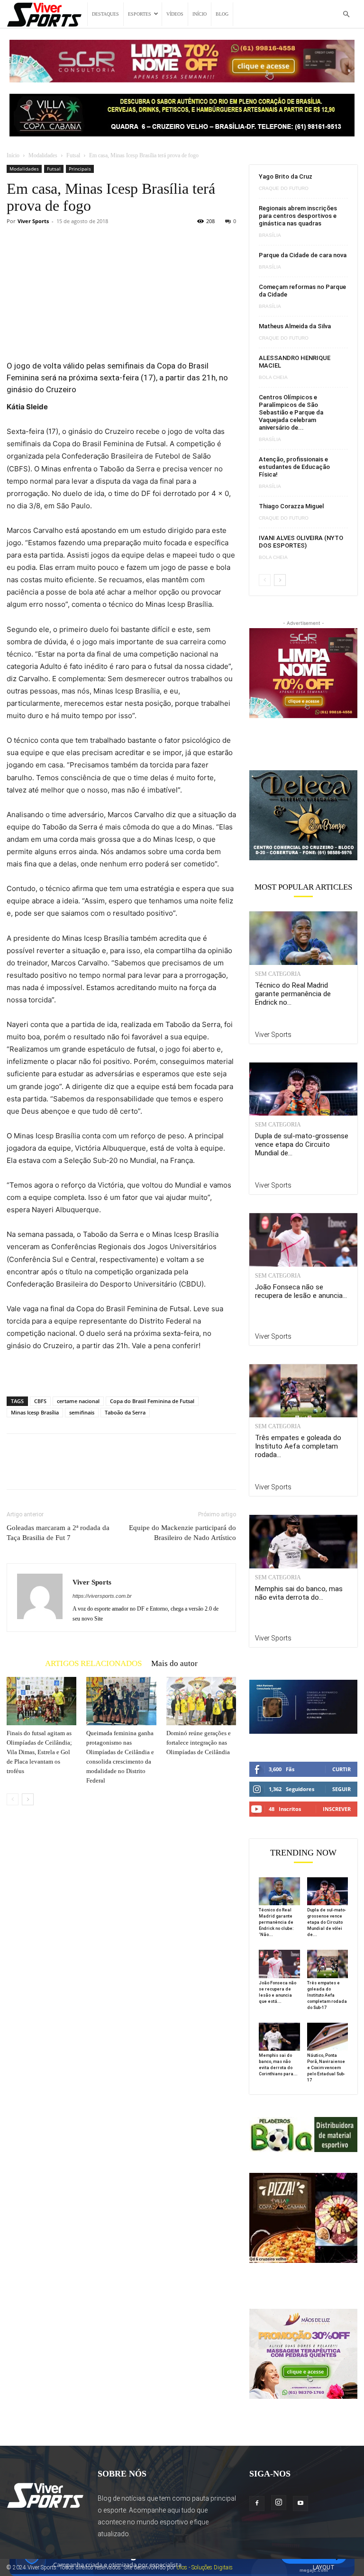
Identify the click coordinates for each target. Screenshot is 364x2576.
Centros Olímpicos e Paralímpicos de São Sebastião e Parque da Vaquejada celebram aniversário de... (291, 412)
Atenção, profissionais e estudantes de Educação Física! (294, 467)
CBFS (40, 1401)
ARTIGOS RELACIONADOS (93, 1663)
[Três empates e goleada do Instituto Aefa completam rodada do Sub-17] (303, 1391)
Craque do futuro (284, 189)
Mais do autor (174, 1663)
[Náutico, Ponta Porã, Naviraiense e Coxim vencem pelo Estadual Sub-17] (328, 2037)
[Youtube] (300, 2504)
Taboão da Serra (125, 1412)
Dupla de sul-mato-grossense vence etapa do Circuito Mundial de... (302, 1144)
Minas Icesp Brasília (35, 1412)
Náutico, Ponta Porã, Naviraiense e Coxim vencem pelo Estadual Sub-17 (326, 2068)
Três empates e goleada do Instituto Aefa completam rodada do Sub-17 (327, 1995)
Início (200, 14)
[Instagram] (279, 2503)
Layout (324, 2567)
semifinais (82, 1412)
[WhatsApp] (82, 1470)
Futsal (73, 155)
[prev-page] (13, 1799)
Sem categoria (278, 974)
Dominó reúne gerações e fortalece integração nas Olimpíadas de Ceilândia (199, 1743)
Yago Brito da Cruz (286, 176)
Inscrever (337, 1809)
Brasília (270, 235)
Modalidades (43, 155)
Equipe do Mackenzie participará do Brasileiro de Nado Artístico (182, 1533)
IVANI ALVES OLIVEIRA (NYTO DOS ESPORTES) (301, 542)
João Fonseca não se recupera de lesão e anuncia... (301, 1291)
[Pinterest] (60, 1470)
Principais (80, 169)
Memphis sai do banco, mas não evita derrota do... (299, 1593)
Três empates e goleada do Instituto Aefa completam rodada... (298, 1446)
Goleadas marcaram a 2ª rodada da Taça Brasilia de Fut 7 (58, 1533)
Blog (222, 14)
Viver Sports (33, 221)
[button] (346, 14)
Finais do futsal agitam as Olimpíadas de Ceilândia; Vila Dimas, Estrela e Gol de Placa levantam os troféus (39, 1752)
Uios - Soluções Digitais (205, 2567)
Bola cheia (273, 378)
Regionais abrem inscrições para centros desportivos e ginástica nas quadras (298, 216)
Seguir (341, 1789)
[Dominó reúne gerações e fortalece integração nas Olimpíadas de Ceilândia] (201, 1701)
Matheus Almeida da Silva (295, 326)
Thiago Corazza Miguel (291, 506)
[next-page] (28, 1799)
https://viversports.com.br (102, 1596)
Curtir (341, 1769)
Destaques (105, 14)
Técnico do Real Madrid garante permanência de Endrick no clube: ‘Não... (276, 1922)
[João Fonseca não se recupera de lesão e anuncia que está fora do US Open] (303, 1240)
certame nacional (78, 1401)
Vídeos (175, 14)
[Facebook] (16, 1470)
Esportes (140, 14)
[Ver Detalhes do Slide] (303, 815)
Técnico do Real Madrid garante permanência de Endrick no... (293, 994)
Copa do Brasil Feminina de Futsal (152, 1401)
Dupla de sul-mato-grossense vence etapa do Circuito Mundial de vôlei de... (327, 1922)
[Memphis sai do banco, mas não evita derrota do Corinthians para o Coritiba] (303, 1542)
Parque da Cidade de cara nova (303, 255)
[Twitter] (38, 1470)
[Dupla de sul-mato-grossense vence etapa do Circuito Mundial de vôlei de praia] (303, 1089)
